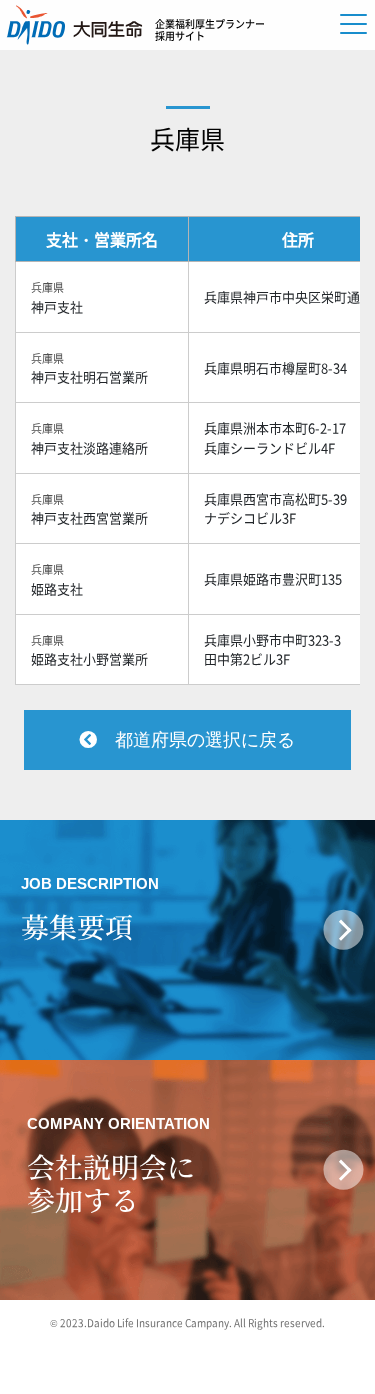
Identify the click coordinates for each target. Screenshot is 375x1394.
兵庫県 (187, 138)
